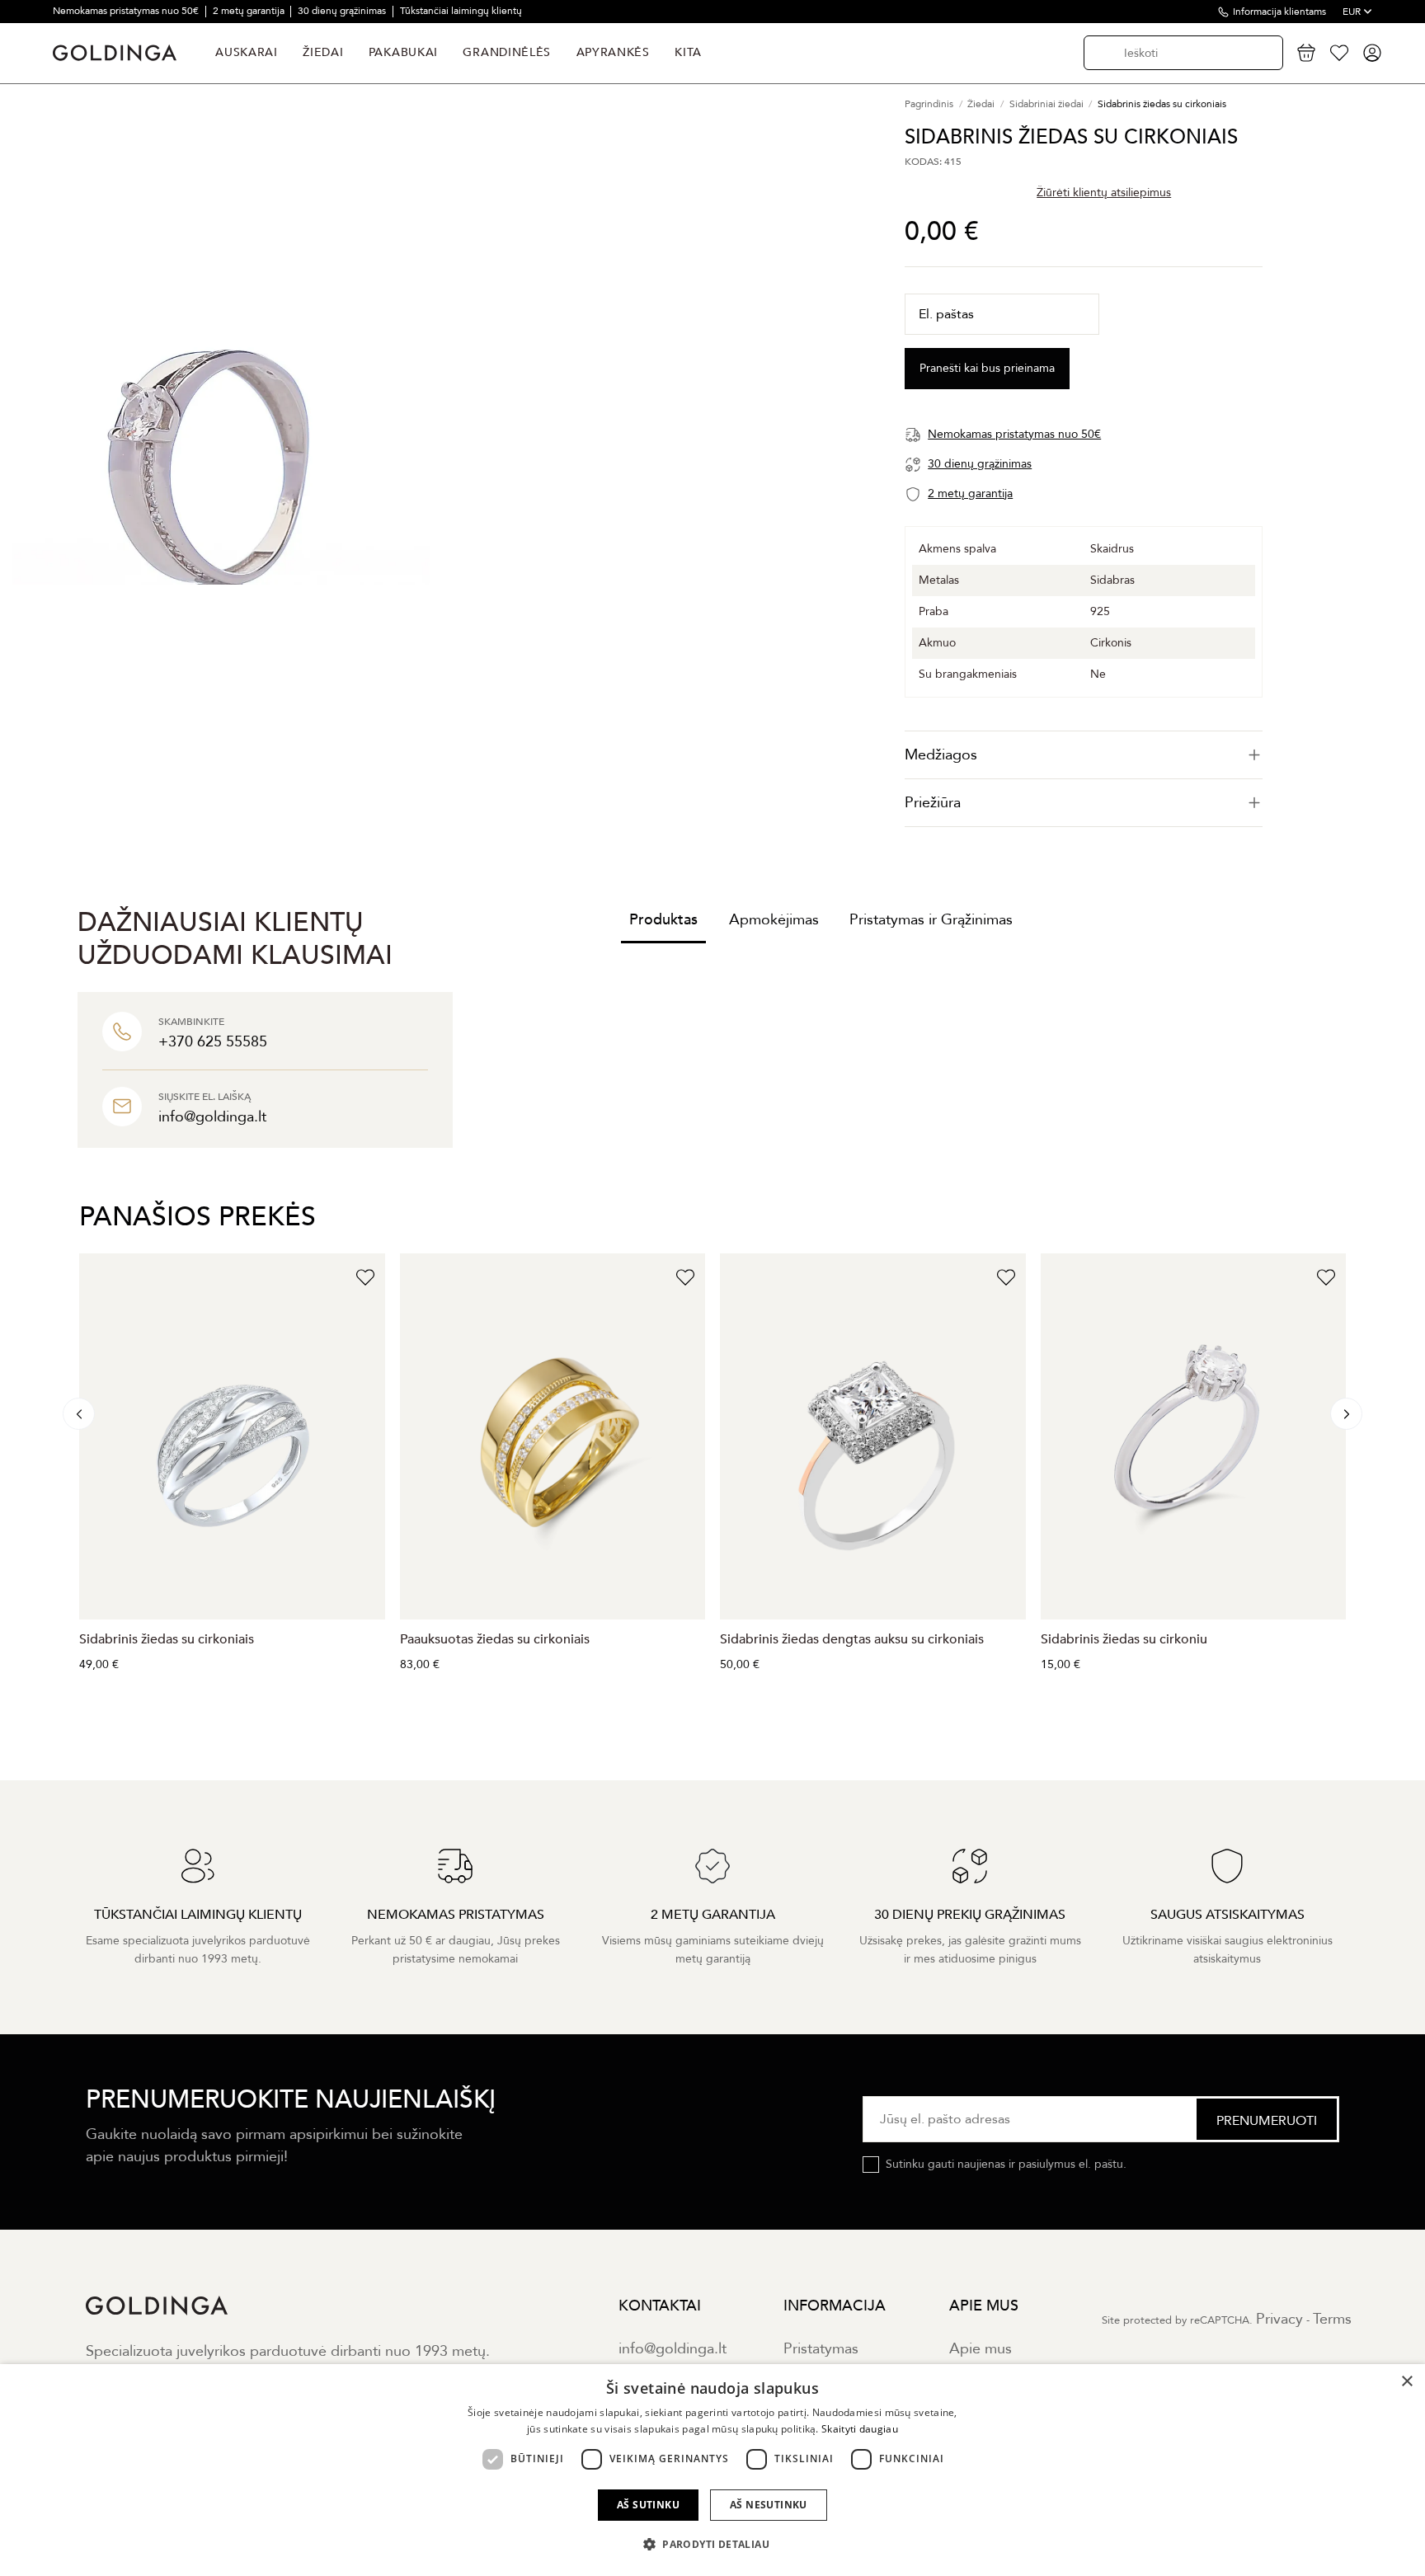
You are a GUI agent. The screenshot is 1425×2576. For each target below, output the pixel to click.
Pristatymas (821, 2349)
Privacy (1279, 2319)
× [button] (1406, 2382)
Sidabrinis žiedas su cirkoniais (167, 1639)
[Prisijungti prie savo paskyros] (1372, 53)
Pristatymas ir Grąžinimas (931, 920)
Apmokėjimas (774, 920)
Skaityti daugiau (860, 2429)
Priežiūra (933, 803)
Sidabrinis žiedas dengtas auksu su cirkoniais (852, 1639)
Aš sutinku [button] (648, 2505)
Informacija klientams (1279, 12)
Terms (1332, 2319)
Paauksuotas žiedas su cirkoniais (495, 1639)
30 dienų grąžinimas (343, 11)
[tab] (1084, 755)
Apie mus (981, 2349)
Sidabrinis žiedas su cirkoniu (1124, 1639)
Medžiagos (941, 755)
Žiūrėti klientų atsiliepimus (1104, 192)
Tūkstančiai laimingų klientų (461, 11)
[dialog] (712, 2470)
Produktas (663, 920)
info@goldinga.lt (673, 2349)
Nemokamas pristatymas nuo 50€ (127, 11)
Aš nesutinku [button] (769, 2505)
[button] (712, 2545)
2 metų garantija (250, 11)
